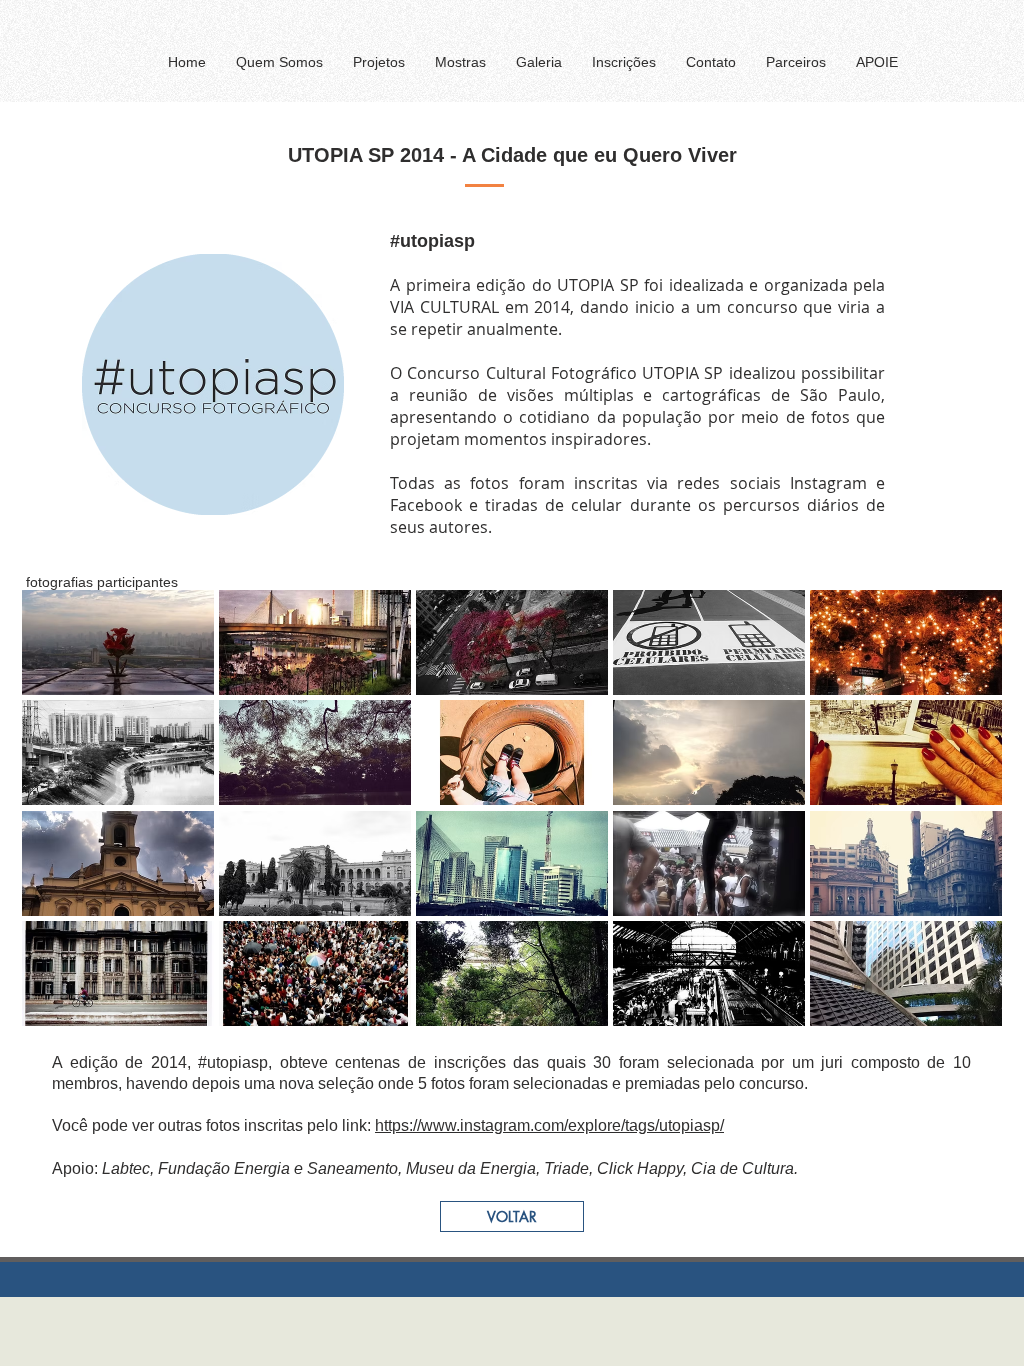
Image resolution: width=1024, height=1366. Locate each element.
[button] (379, 62)
